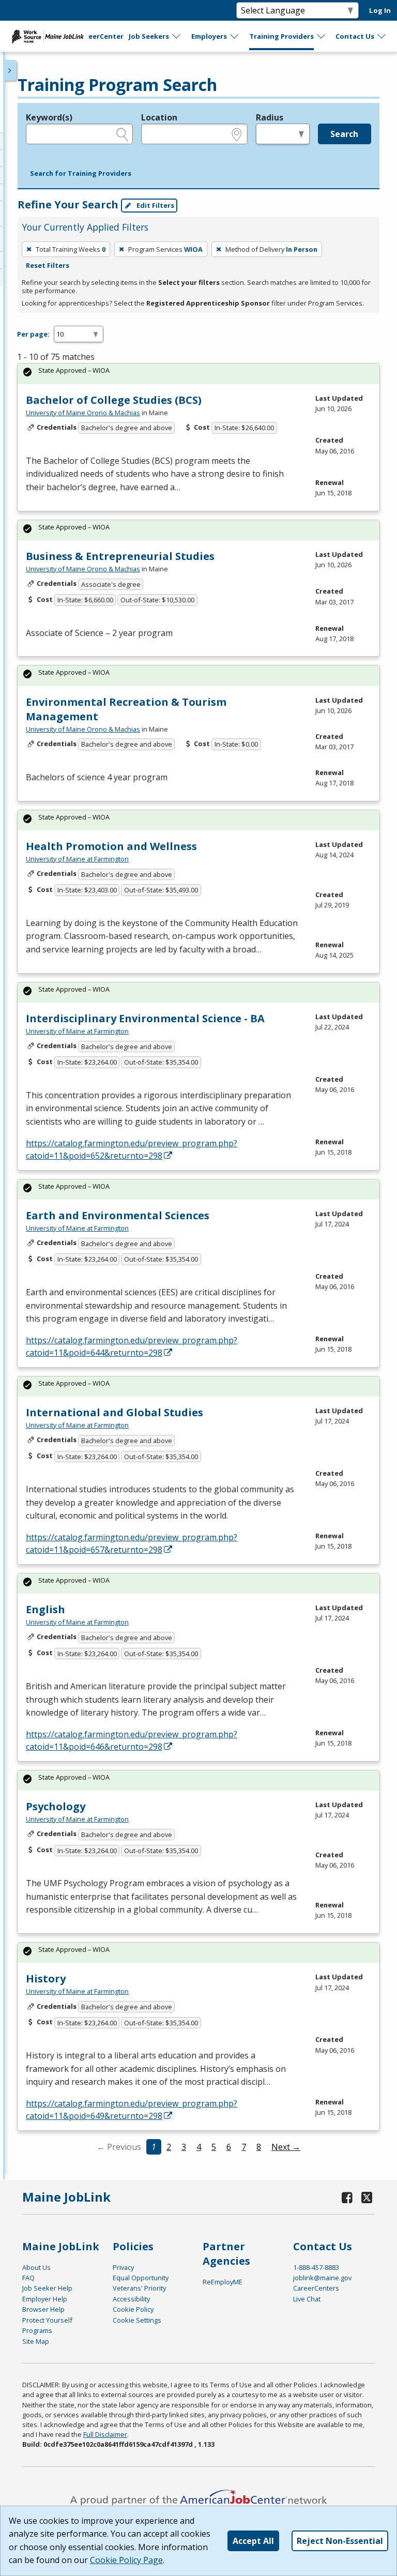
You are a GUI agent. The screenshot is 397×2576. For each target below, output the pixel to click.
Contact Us (355, 36)
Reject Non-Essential (340, 2541)
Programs (37, 2330)
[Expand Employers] (235, 36)
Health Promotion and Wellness (111, 846)
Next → (286, 2147)
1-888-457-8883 (316, 2267)
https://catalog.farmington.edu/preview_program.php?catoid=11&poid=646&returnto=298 (132, 1740)
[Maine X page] (367, 2197)
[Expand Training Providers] (322, 36)
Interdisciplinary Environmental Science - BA (145, 1018)
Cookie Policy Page (126, 2560)
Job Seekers (149, 36)
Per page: (33, 334)
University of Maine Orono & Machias (83, 413)
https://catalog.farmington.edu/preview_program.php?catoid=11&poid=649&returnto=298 (132, 2110)
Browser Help (43, 2309)
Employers (209, 36)
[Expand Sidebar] (10, 70)
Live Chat (307, 2299)
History (46, 1979)
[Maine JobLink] (48, 36)
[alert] (198, 374)
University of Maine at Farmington (77, 859)
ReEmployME (223, 2282)
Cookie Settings (137, 2320)
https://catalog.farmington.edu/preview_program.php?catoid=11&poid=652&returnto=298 (132, 1149)
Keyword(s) (49, 117)
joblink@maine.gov (322, 2278)
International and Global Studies (114, 1412)
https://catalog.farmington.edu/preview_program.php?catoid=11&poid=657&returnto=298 (132, 1543)
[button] (81, 174)
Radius (270, 117)
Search (344, 134)
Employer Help (45, 2299)
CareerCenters (316, 2288)
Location (159, 117)
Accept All (253, 2541)
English (45, 1609)
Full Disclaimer (105, 2434)
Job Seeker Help (47, 2288)
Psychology (56, 1806)
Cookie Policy (133, 2309)
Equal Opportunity (141, 2278)
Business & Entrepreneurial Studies (120, 556)
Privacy (123, 2267)
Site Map (36, 2341)
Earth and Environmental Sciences (118, 1215)
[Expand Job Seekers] (177, 36)
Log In (380, 10)
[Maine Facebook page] (347, 2197)
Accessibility (131, 2299)
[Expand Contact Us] (382, 36)
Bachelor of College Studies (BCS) (114, 400)
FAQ (28, 2278)
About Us (36, 2267)
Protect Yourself (47, 2320)
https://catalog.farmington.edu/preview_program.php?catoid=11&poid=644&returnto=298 (132, 1346)
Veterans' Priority (139, 2288)
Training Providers (281, 36)
